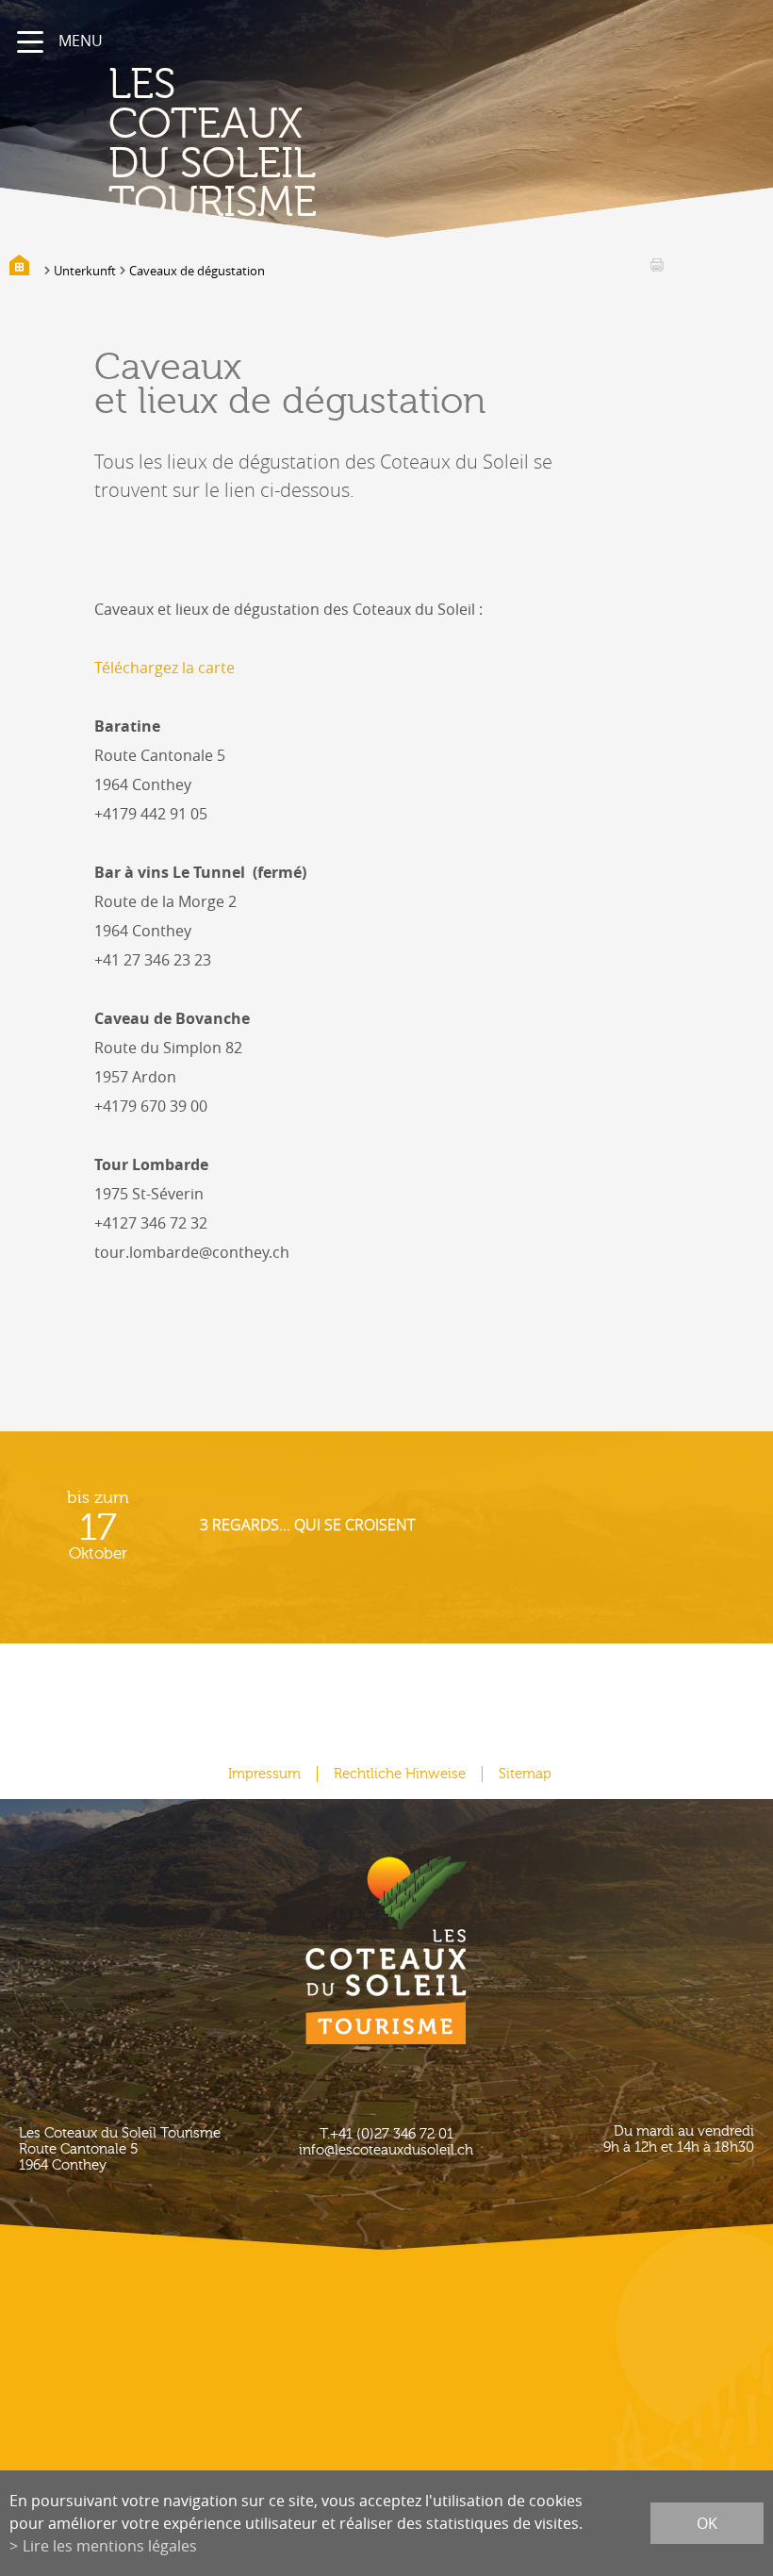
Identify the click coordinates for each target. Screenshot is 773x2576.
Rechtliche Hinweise (400, 1774)
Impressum (264, 1774)
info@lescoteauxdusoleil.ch (386, 2150)
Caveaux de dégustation (197, 271)
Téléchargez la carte (164, 668)
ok (707, 2523)
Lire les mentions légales (110, 2546)
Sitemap (525, 1774)
